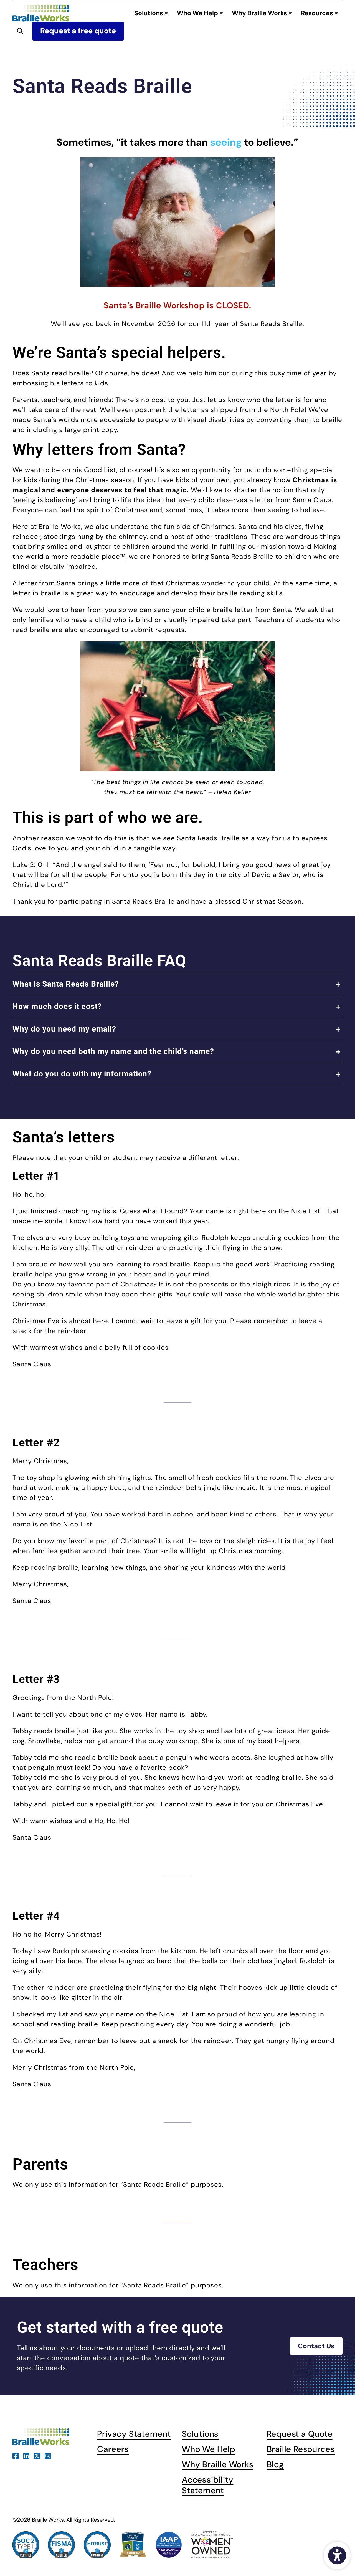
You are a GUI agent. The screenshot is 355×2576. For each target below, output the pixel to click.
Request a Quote (300, 2434)
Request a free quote (78, 31)
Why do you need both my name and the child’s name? (113, 1051)
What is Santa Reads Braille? (66, 984)
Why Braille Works (260, 13)
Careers (113, 2449)
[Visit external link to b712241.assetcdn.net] (177, 222)
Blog (275, 2464)
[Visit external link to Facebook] (16, 2455)
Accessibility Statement (208, 2485)
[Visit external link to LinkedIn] (26, 2455)
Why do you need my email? (64, 1029)
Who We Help (198, 13)
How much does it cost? (57, 1006)
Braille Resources (301, 2449)
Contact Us (316, 2346)
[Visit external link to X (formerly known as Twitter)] (37, 2455)
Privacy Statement (134, 2434)
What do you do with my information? (82, 1074)
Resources (318, 13)
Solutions (149, 13)
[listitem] (177, 984)
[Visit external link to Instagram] (48, 2455)
